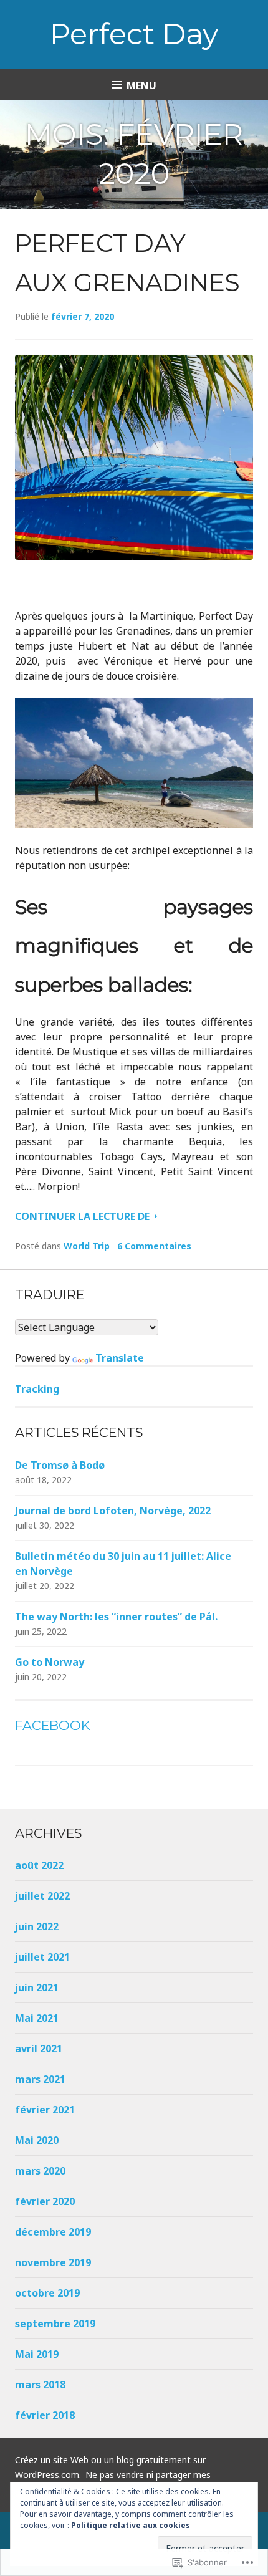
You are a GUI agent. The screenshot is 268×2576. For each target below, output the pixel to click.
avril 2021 (39, 2049)
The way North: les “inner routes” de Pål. (116, 1617)
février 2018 (45, 2415)
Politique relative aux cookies (131, 2525)
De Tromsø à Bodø (60, 1465)
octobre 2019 (47, 2293)
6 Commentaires (154, 1246)
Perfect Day (134, 34)
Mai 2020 (37, 2140)
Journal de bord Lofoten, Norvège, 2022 (113, 1511)
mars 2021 (40, 2079)
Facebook (53, 1725)
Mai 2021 (37, 2018)
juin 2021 (37, 1987)
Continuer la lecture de (84, 1216)
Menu (141, 85)
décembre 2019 (53, 2232)
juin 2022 (37, 1926)
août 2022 (39, 1865)
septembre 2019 (55, 2324)
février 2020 (45, 2201)
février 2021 (45, 2110)
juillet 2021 (42, 1957)
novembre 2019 (53, 2262)
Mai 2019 (37, 2354)
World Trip (87, 1246)
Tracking (37, 1389)
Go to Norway (50, 1662)
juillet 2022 (42, 1896)
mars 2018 (40, 2385)
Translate (120, 1358)
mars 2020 (40, 2171)
